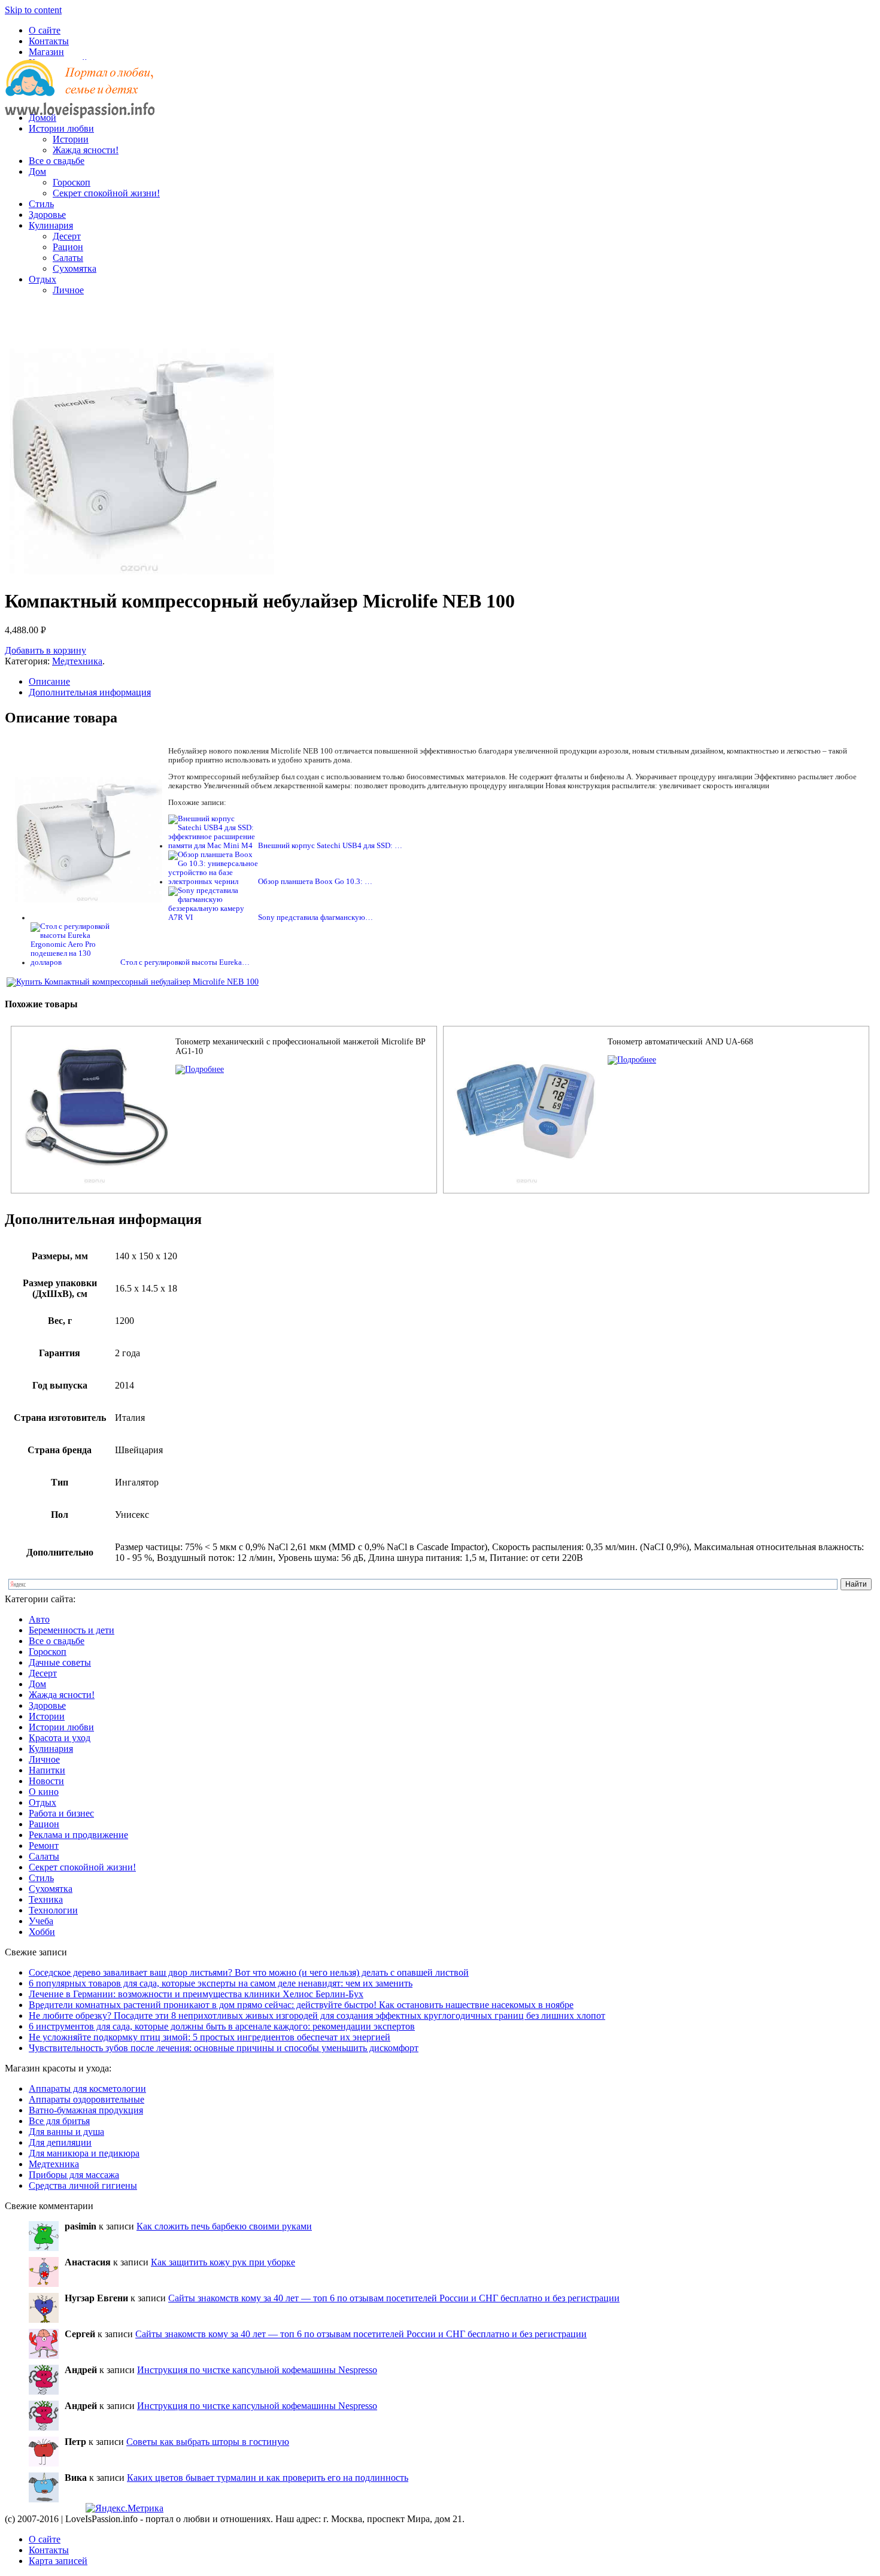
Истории (71, 139)
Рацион (68, 247)
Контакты (49, 41)
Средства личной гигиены (83, 2185)
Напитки (47, 1770)
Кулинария (51, 225)
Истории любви (61, 128)
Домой (43, 118)
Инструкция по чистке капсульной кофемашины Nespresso (257, 2370)
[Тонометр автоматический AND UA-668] (632, 1060)
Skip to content (33, 10)
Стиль (41, 204)
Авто (39, 1619)
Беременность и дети (72, 1630)
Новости (46, 1781)
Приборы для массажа (74, 2175)
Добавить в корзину (45, 650)
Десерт (67, 236)
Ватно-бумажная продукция (86, 2110)
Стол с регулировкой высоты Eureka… (185, 962)
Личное (68, 290)
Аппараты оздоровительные (87, 2099)
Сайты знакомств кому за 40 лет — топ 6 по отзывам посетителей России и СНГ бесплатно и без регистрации (394, 2298)
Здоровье (47, 215)
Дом (37, 171)
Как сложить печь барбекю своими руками (224, 2226)
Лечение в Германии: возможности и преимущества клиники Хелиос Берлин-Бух (196, 1994)
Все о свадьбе (57, 161)
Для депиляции (60, 2142)
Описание (49, 681)
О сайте (45, 30)
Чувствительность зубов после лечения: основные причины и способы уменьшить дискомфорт (224, 2048)
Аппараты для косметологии (87, 2089)
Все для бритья (59, 2121)
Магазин (46, 52)
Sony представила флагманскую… (315, 918)
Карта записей (58, 2561)
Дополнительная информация (90, 692)
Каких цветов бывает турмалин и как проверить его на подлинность (268, 2478)
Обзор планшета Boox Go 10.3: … (315, 882)
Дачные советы (60, 1662)
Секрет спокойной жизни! (106, 193)
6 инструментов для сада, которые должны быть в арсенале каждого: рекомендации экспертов (222, 2026)
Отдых (43, 279)
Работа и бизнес (61, 1813)
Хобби (42, 1932)
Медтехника (77, 661)
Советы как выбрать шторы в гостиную (208, 2442)
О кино (44, 1792)
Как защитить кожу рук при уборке (223, 2262)
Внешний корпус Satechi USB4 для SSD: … (330, 846)
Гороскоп (72, 182)
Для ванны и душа (66, 2132)
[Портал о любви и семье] (80, 97)
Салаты (68, 258)
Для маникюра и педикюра (84, 2153)
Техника (46, 1899)
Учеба (41, 1921)
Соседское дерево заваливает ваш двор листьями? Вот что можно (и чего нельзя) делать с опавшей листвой (249, 1972)
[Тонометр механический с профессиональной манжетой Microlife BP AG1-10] (200, 1069)
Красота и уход (60, 1738)
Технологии (53, 1910)
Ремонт (44, 1846)
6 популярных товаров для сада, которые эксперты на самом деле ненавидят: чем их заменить (221, 1983)
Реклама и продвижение (78, 1835)
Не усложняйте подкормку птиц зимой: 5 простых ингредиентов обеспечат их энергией (210, 2037)
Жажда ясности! (86, 150)
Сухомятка (75, 268)
